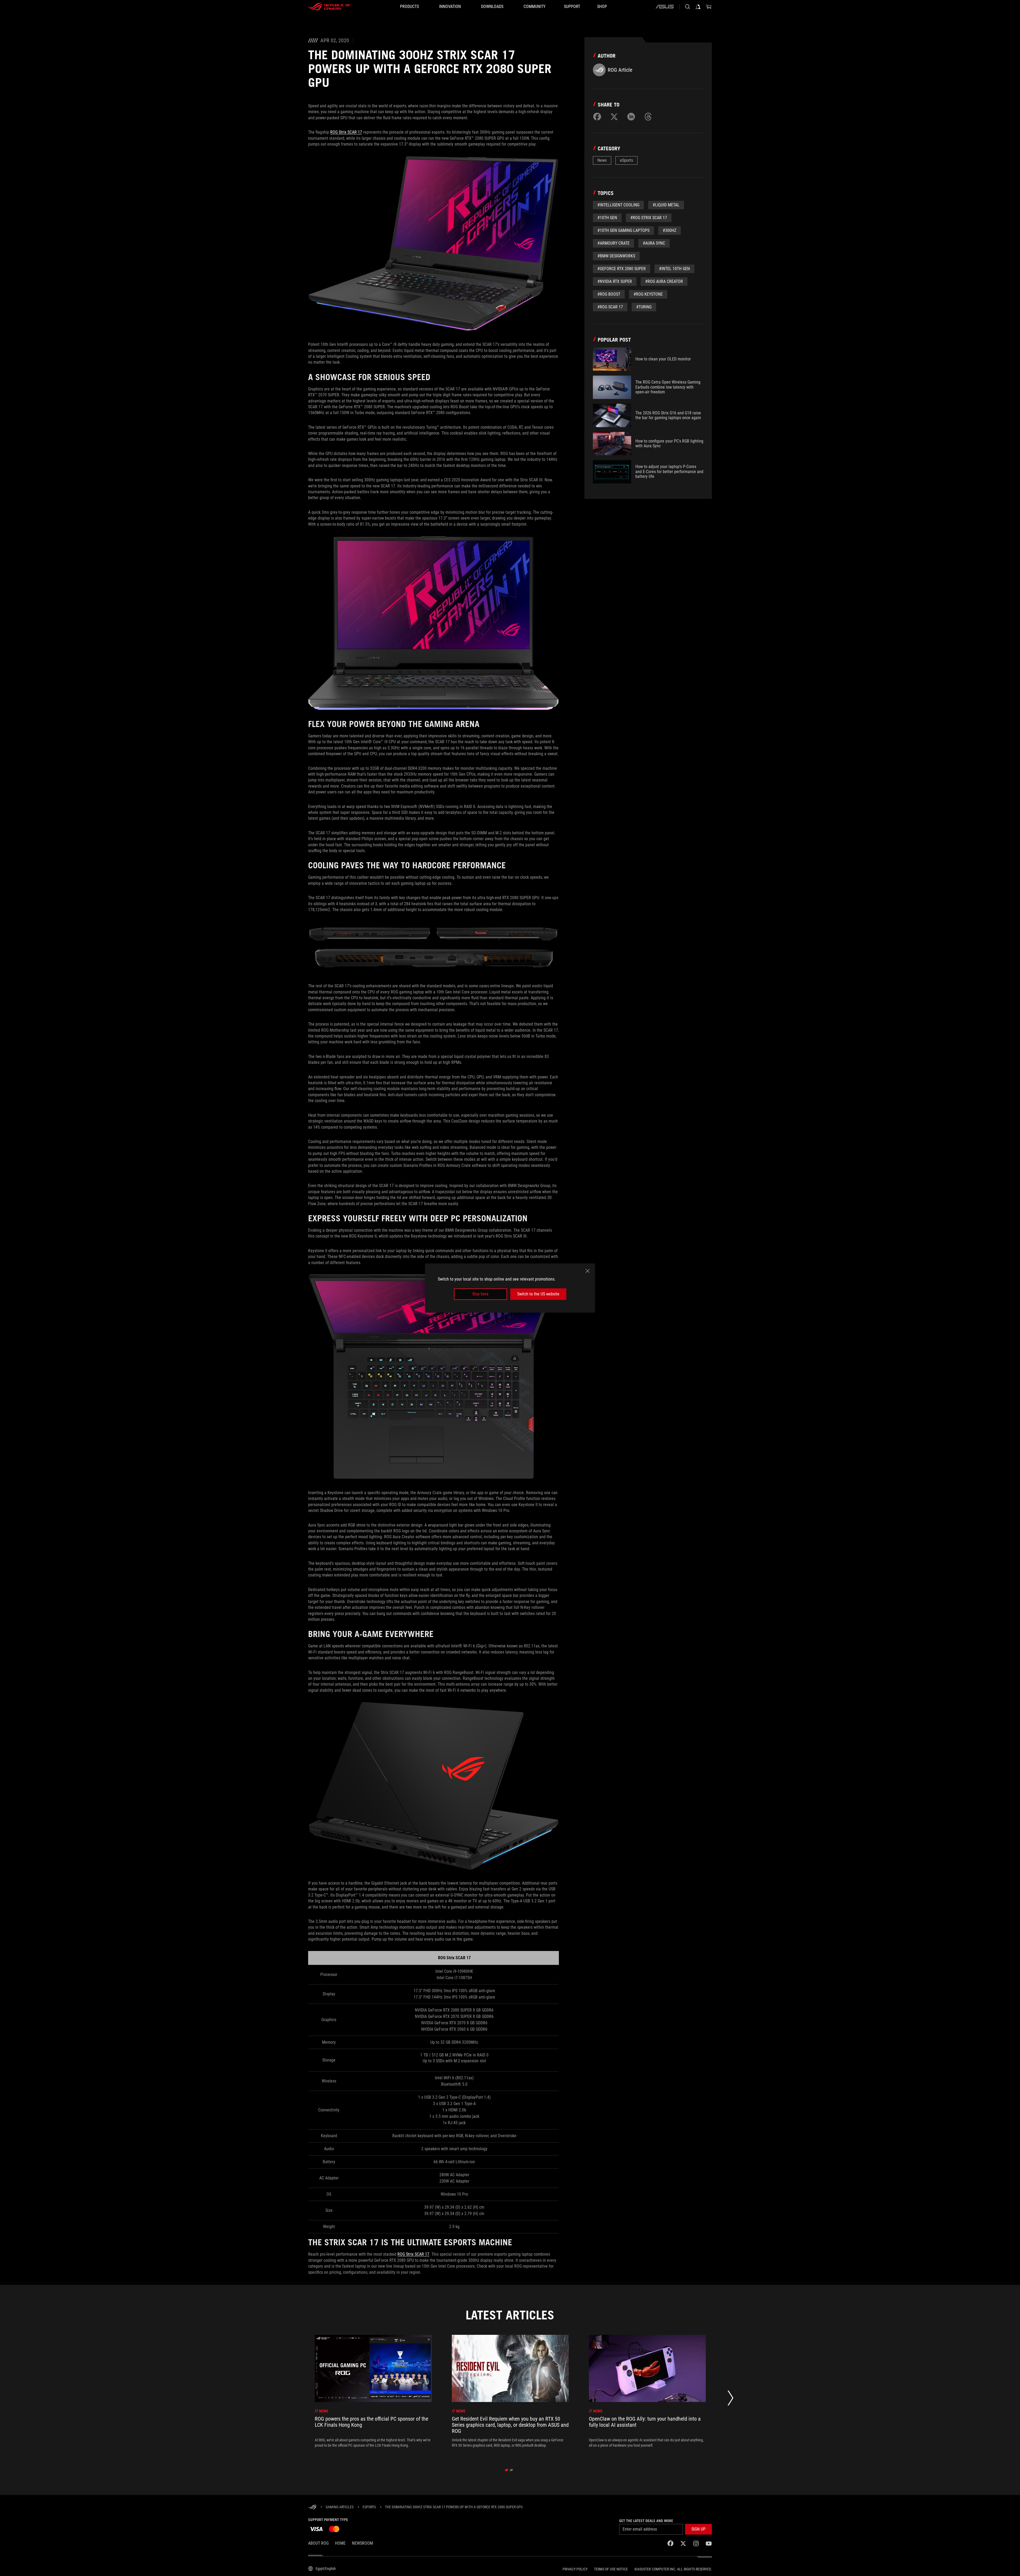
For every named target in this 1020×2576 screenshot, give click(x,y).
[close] (588, 1271)
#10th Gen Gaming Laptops (623, 230)
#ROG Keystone (648, 294)
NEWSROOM (362, 2543)
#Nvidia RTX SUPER (615, 281)
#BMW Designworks (616, 256)
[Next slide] (730, 2399)
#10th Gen (607, 218)
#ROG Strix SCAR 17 (649, 218)
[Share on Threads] (648, 117)
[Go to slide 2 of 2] (511, 2470)
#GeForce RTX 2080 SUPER (622, 269)
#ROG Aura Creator (664, 281)
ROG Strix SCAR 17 (346, 132)
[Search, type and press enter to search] (687, 7)
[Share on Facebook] (597, 117)
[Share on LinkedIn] (631, 117)
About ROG (318, 2543)
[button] (698, 2529)
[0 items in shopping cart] (709, 7)
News (602, 160)
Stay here (480, 1294)
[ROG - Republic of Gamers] (329, 7)
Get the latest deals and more (646, 2521)
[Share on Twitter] (614, 117)
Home (340, 2543)
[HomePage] (312, 2507)
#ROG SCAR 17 (610, 307)
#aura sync (654, 243)
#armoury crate (613, 243)
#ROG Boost (609, 294)
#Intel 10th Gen (674, 269)
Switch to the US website (538, 1294)
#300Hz (670, 230)
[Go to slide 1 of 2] (507, 2470)
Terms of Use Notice (611, 2569)
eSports (626, 160)
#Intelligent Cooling (618, 205)
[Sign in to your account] (698, 7)
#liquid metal (666, 205)
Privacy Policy (575, 2569)
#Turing (644, 307)
